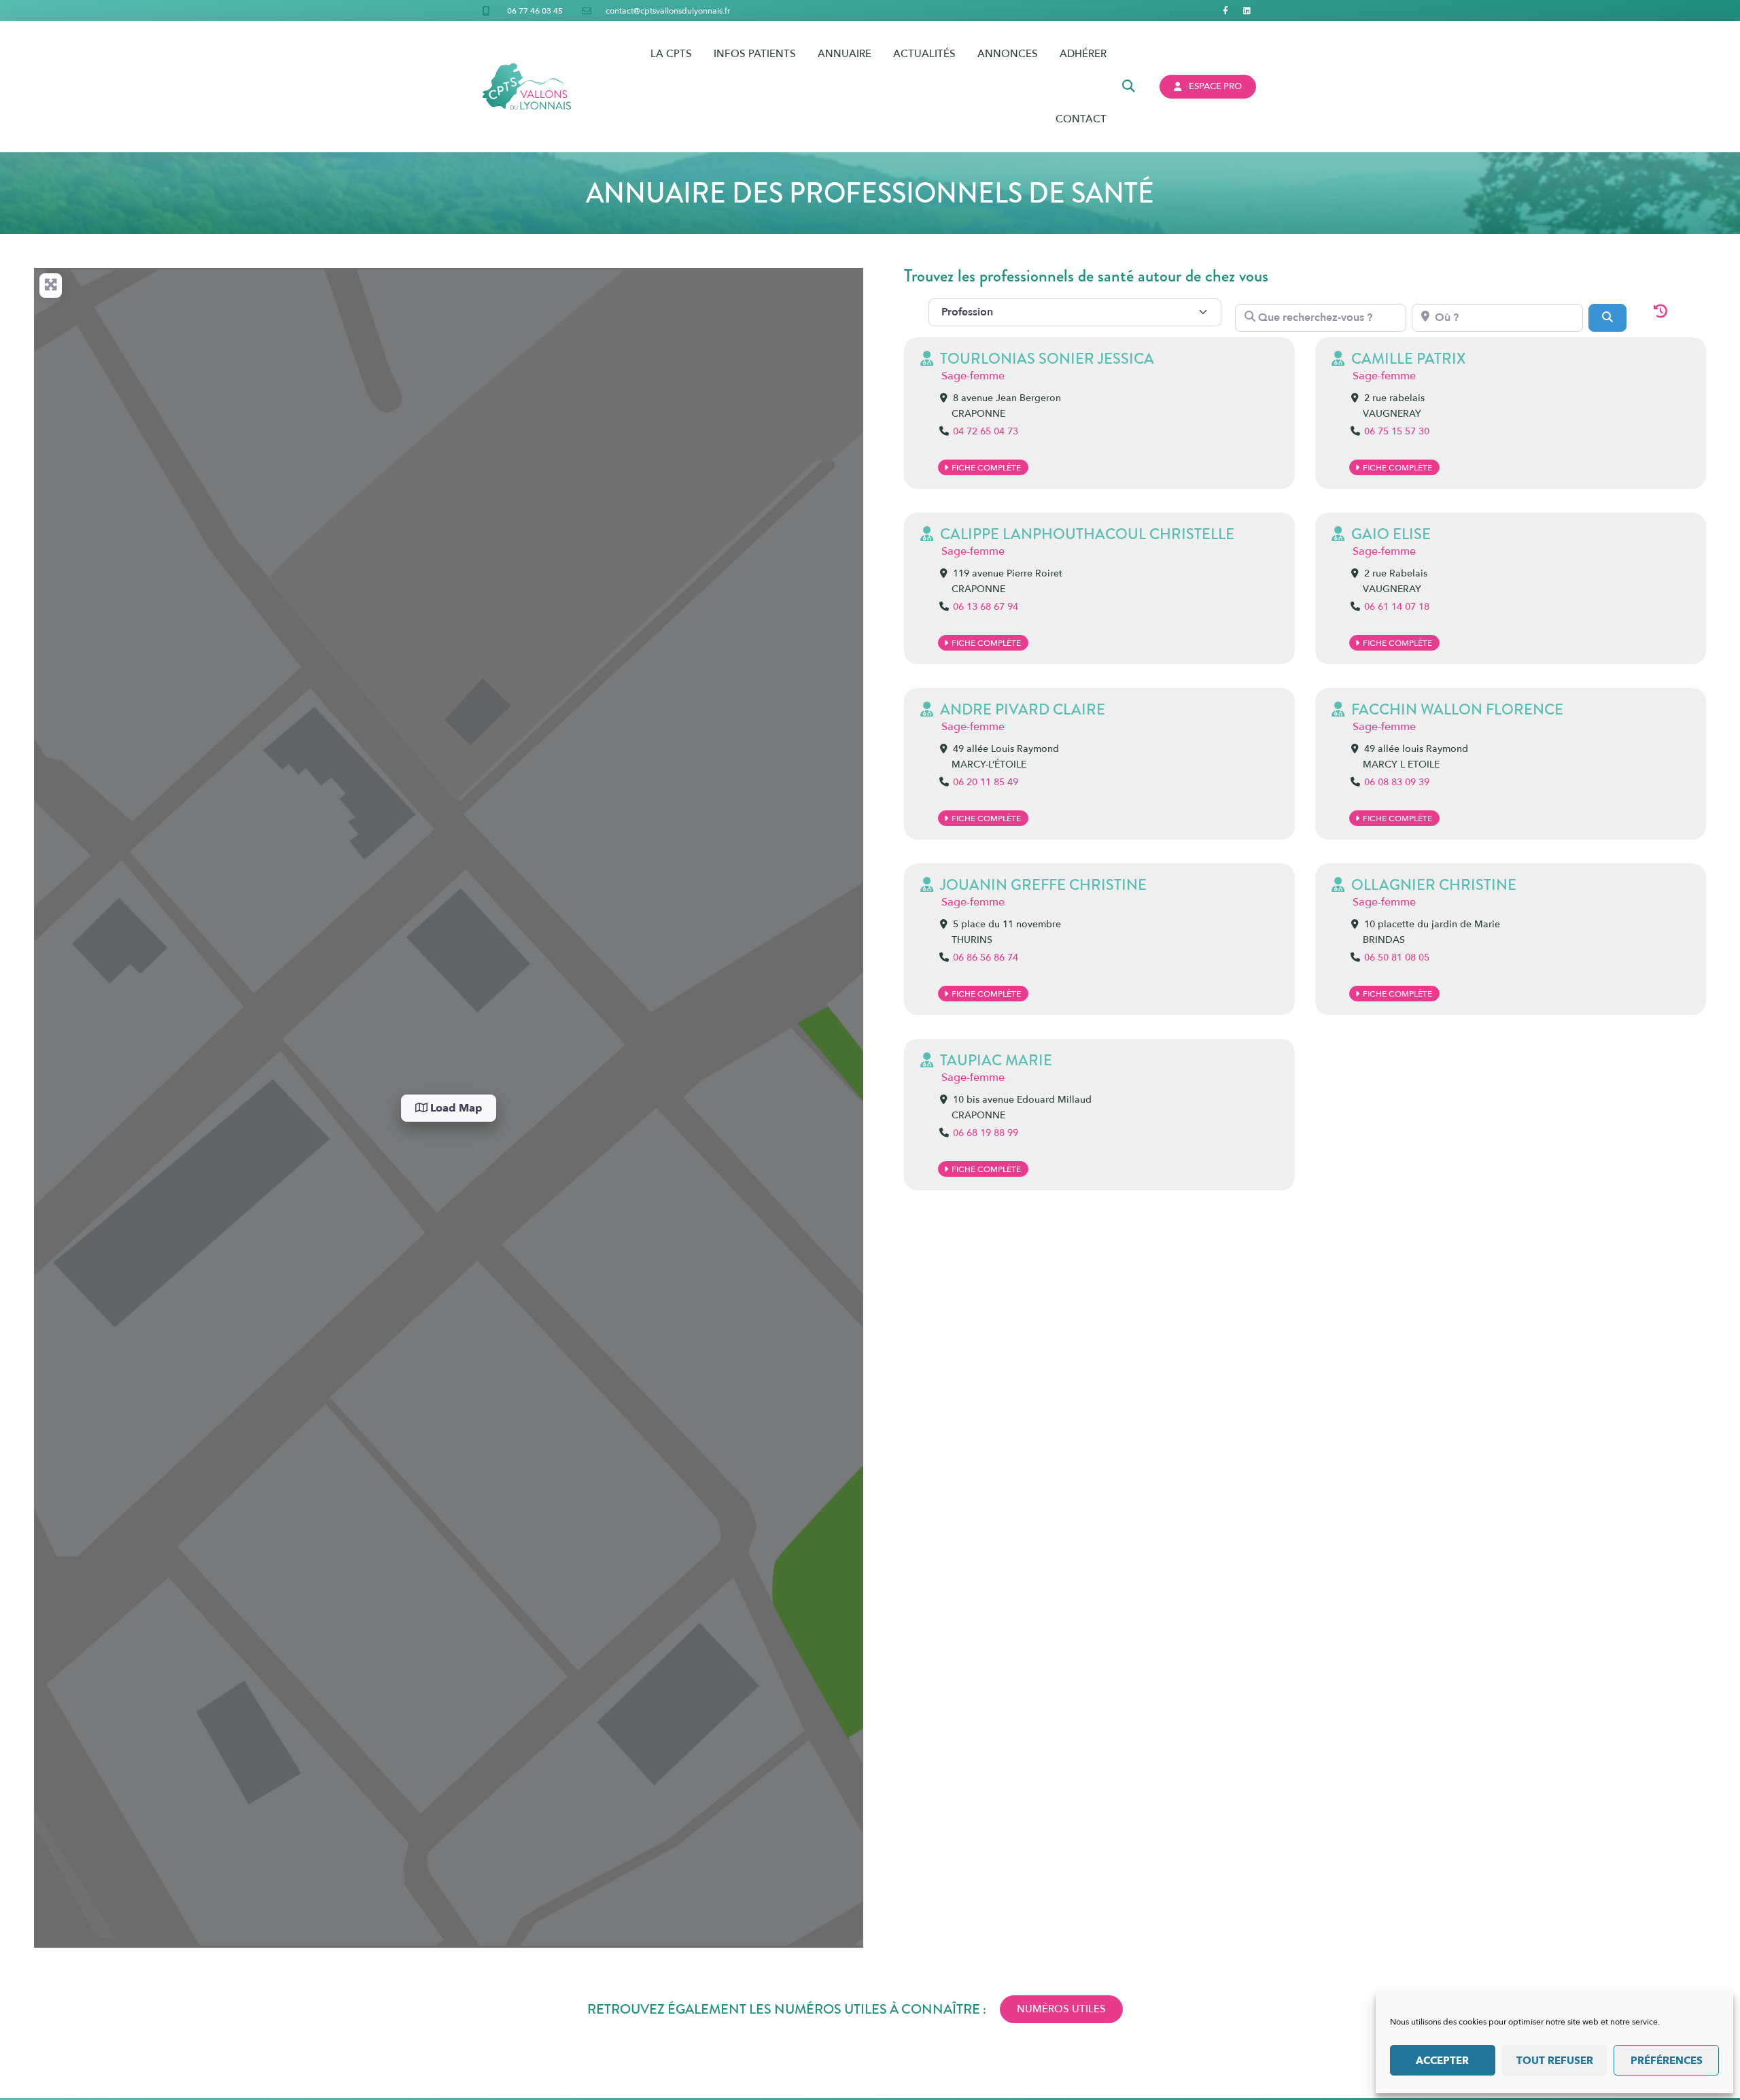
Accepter (1442, 2061)
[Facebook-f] (1226, 11)
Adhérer (1083, 54)
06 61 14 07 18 (1397, 607)
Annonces (1008, 54)
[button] (1129, 87)
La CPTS (671, 54)
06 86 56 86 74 (986, 958)
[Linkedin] (1247, 11)
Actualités (924, 54)
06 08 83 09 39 (1397, 782)
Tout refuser (1555, 2061)
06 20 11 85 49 (986, 782)
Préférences (1667, 2061)
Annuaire (845, 54)
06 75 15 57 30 (1397, 431)
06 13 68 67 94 (986, 607)
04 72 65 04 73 (986, 431)
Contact (1081, 119)
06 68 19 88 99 (986, 1133)
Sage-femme (973, 376)
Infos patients (755, 54)
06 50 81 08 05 (1397, 958)
